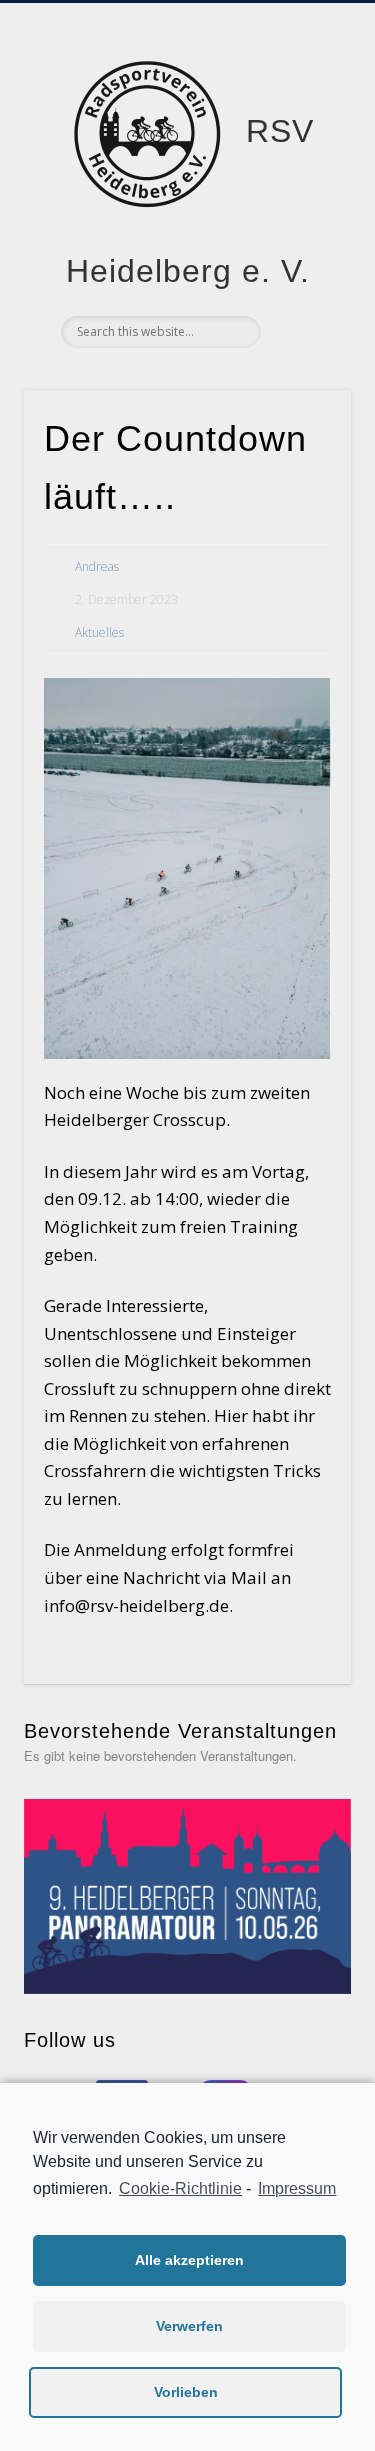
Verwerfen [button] (189, 2326)
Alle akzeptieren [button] (189, 2260)
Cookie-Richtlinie (180, 2188)
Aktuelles (99, 632)
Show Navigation (303, 179)
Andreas (97, 566)
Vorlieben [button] (186, 2392)
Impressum (297, 2188)
